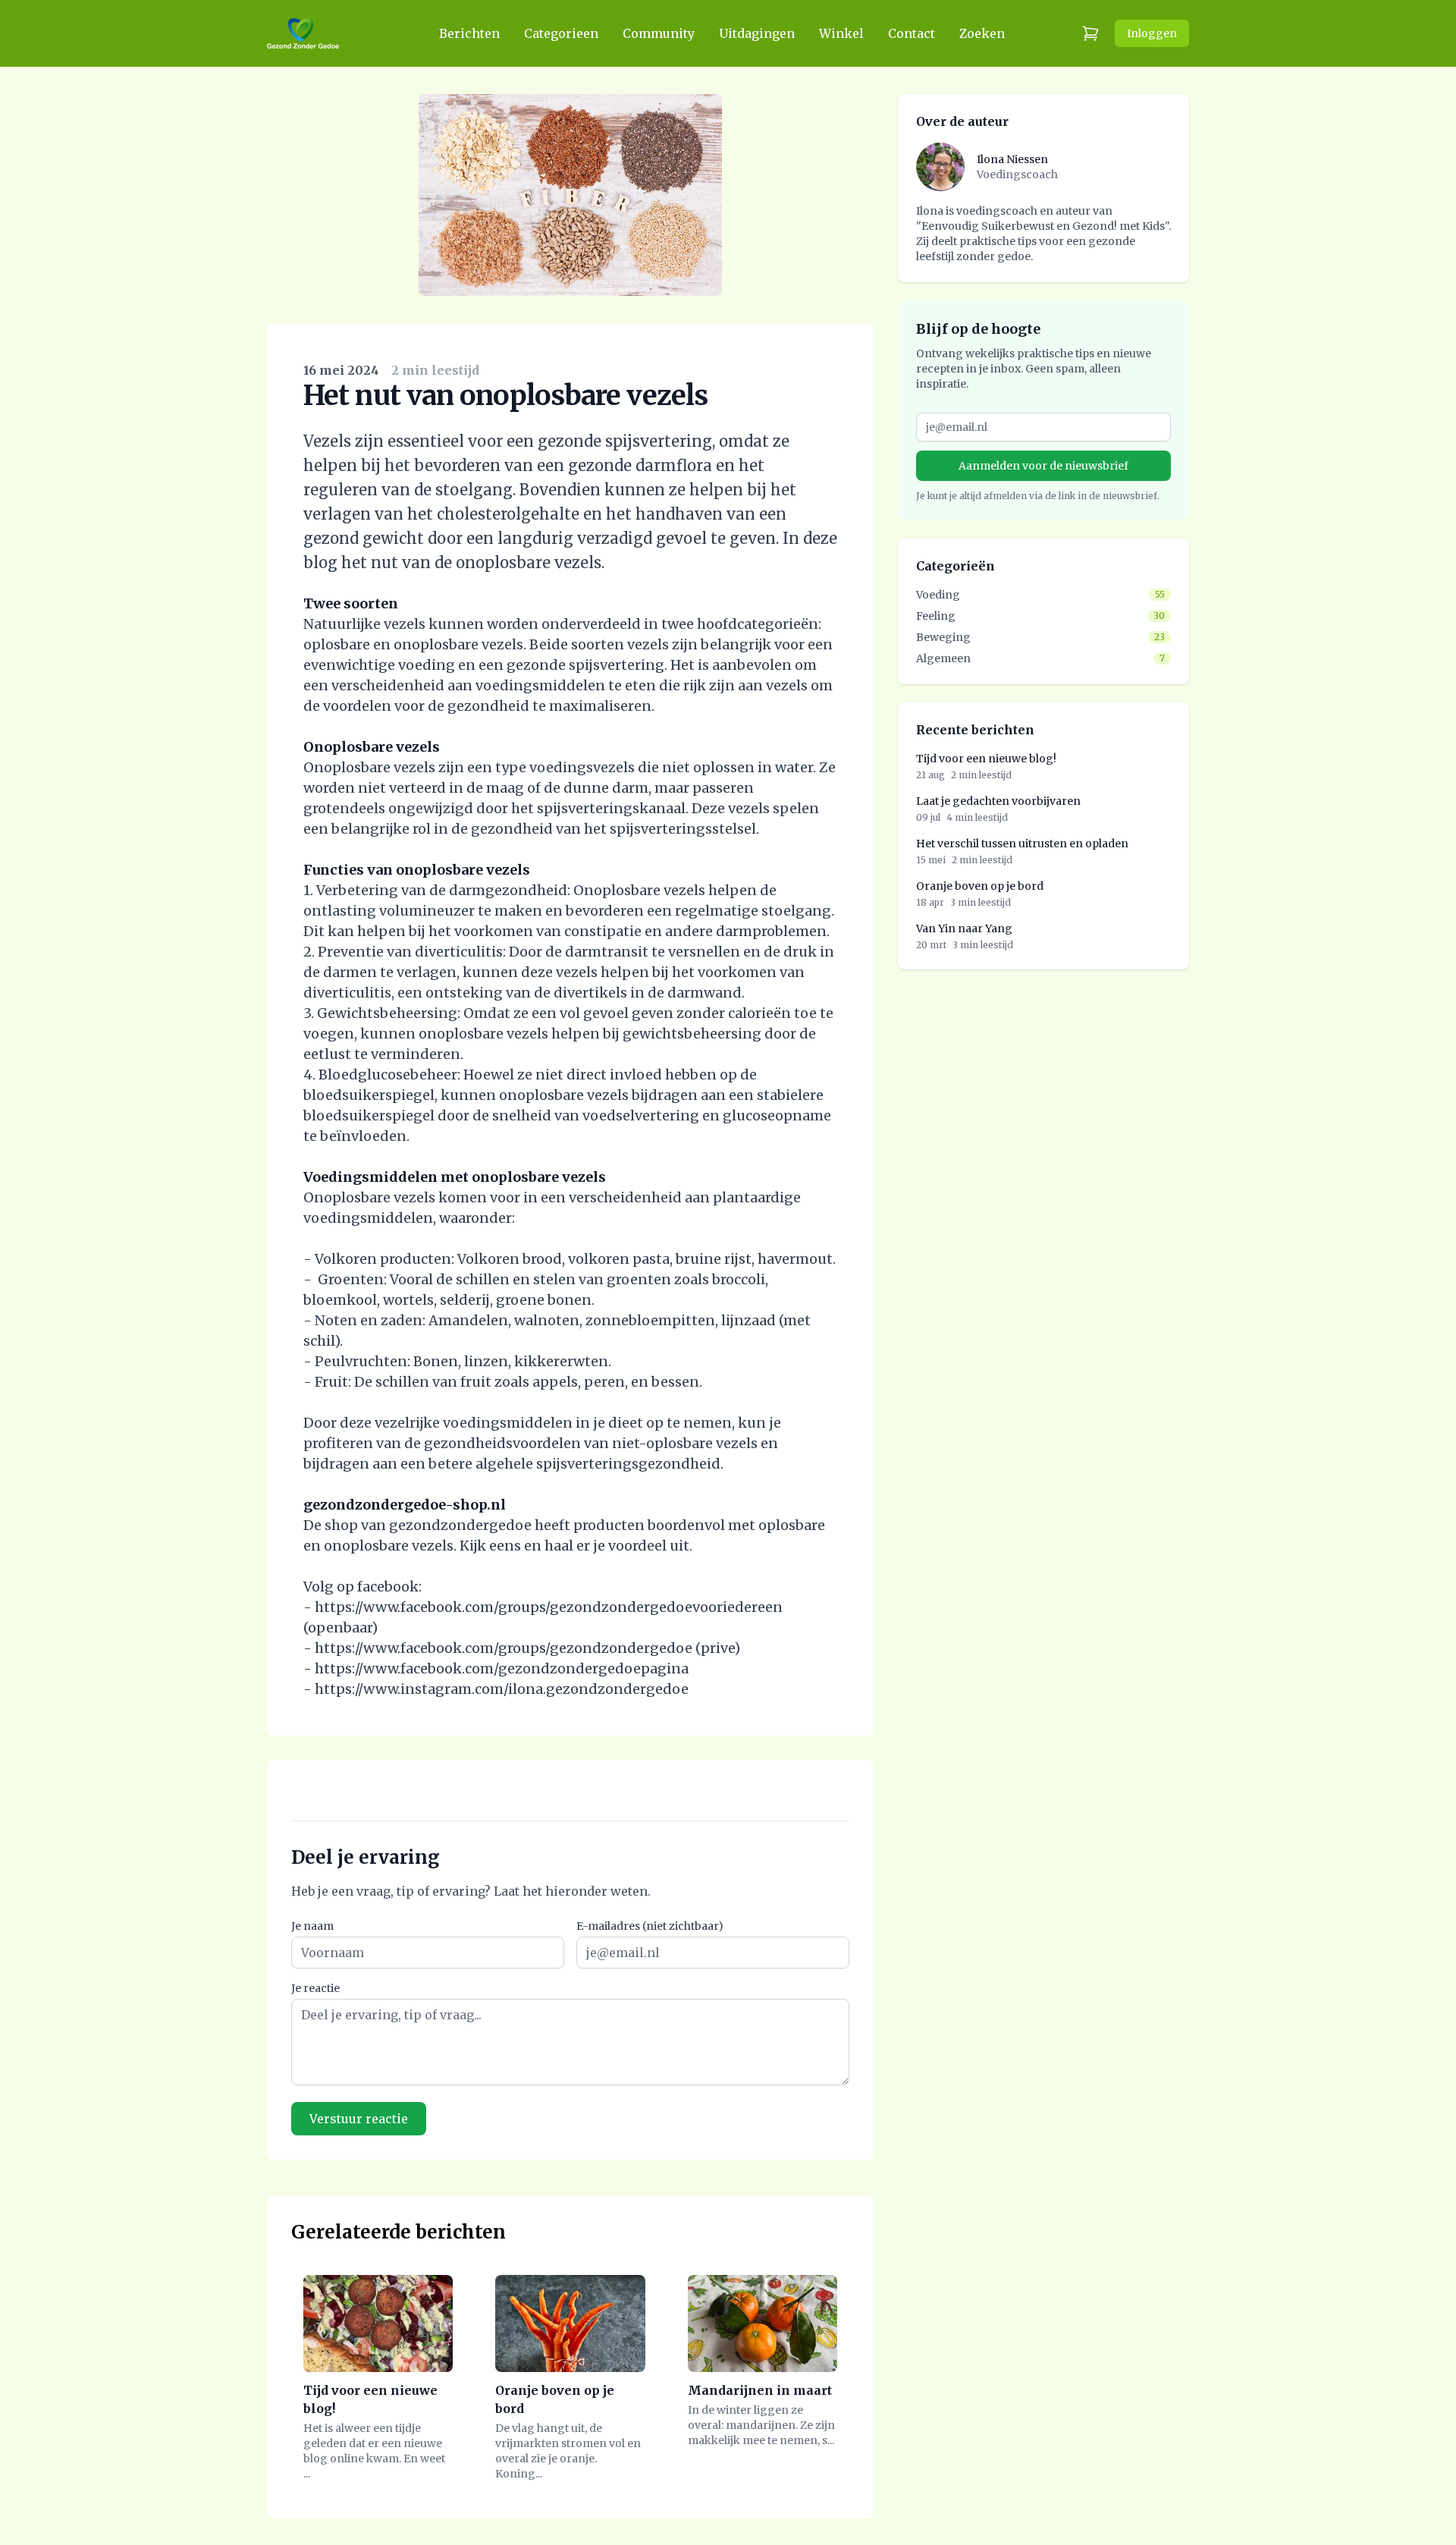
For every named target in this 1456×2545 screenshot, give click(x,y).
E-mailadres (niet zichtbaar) (650, 1926)
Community (659, 33)
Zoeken (982, 33)
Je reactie (315, 1988)
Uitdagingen (757, 33)
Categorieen (561, 33)
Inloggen (1152, 33)
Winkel (841, 33)
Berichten (469, 33)
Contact (912, 33)
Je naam (312, 1926)
